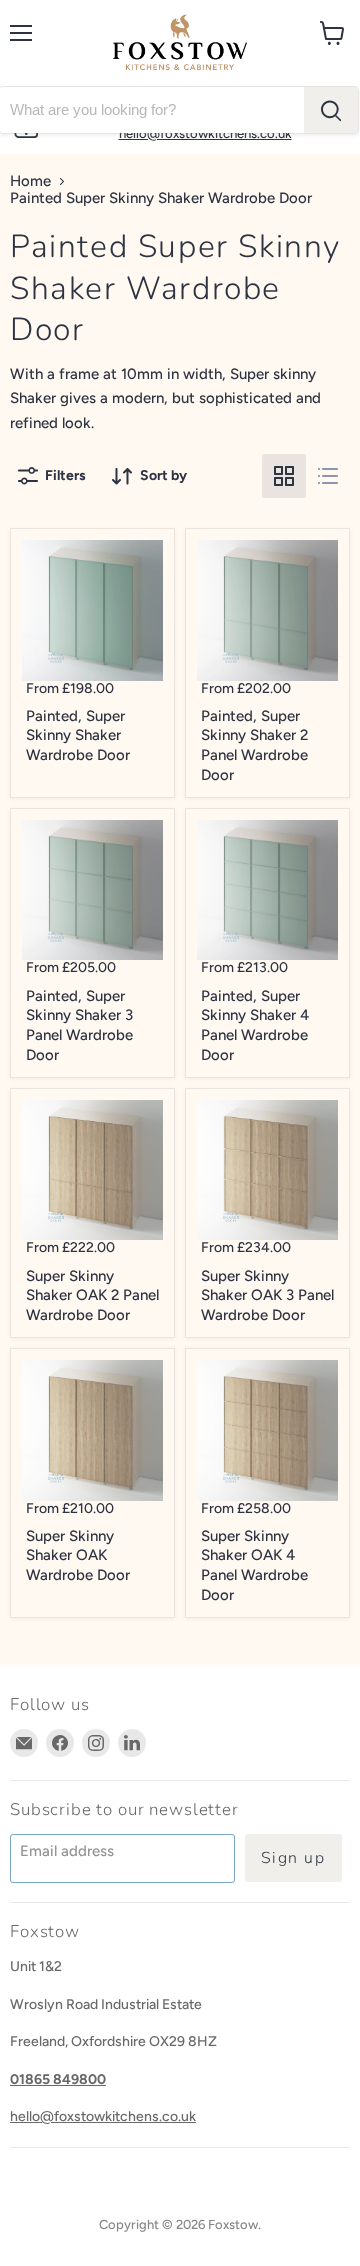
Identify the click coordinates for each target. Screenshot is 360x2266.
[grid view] (284, 476)
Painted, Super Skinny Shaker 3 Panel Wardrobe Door (79, 1025)
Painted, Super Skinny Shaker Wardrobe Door (78, 735)
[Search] (331, 110)
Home (30, 181)
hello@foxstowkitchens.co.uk (103, 2116)
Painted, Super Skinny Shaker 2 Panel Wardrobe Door (254, 745)
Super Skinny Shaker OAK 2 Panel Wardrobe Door (92, 1295)
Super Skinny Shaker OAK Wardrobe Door (78, 1555)
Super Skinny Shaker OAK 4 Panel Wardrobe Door (254, 1565)
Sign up (293, 1858)
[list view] (328, 476)
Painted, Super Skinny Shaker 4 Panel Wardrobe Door (255, 1025)
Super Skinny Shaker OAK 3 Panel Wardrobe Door (267, 1295)
